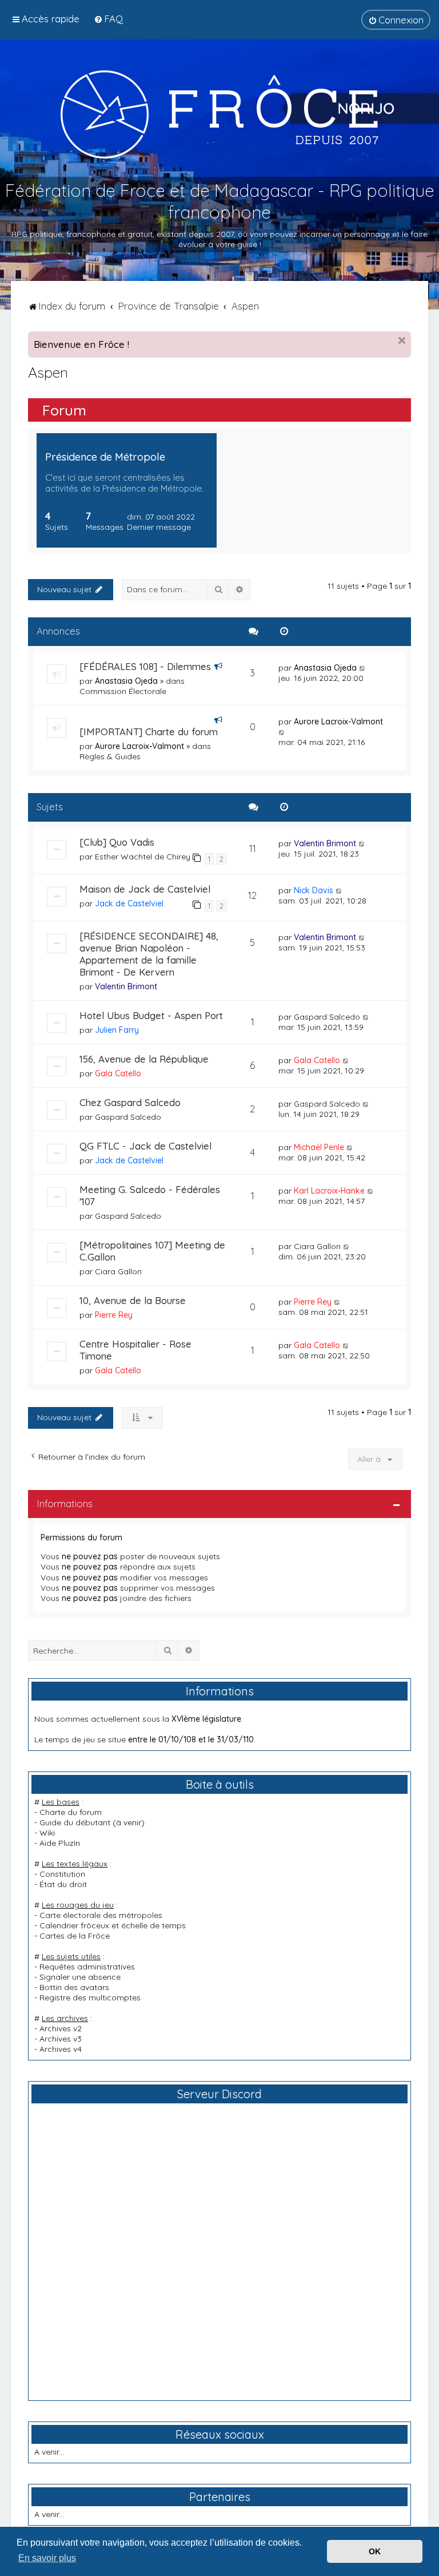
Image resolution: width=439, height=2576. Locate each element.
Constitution (62, 1874)
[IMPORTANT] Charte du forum (149, 732)
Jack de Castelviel (129, 903)
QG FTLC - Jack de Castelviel (145, 1146)
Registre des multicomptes (90, 1998)
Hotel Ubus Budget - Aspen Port (151, 1015)
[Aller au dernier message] (363, 668)
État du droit (63, 1884)
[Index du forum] (219, 114)
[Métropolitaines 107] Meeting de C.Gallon (152, 1251)
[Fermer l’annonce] (402, 340)
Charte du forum (71, 1812)
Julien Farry (117, 1030)
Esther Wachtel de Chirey (143, 857)
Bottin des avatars (74, 1987)
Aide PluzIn (60, 1843)
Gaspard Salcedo (327, 1017)
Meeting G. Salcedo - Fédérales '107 (150, 1195)
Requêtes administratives (87, 1967)
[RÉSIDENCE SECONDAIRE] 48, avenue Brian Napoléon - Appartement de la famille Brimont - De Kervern (149, 954)
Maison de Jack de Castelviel (145, 889)
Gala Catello (118, 1073)
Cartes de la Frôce (75, 1936)
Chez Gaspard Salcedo (130, 1102)
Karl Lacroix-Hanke (329, 1191)
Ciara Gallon (118, 1271)
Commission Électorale (123, 691)
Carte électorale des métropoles (101, 1915)
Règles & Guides (110, 756)
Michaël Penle (319, 1147)
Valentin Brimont (325, 843)
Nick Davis (314, 890)
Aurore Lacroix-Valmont (139, 746)
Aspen (48, 372)
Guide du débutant (75, 1822)
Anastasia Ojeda (126, 681)
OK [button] (375, 2551)
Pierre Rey (114, 1315)
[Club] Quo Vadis (117, 842)
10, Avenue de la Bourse (133, 1300)
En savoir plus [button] (47, 2558)
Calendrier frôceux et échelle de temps (113, 1925)
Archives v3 (61, 2039)
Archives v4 (61, 2049)
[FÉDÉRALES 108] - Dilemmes (145, 666)
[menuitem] (108, 19)
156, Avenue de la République (144, 1059)
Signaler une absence (80, 1977)
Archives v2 (61, 2028)
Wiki (47, 1833)
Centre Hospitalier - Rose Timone (135, 1350)
